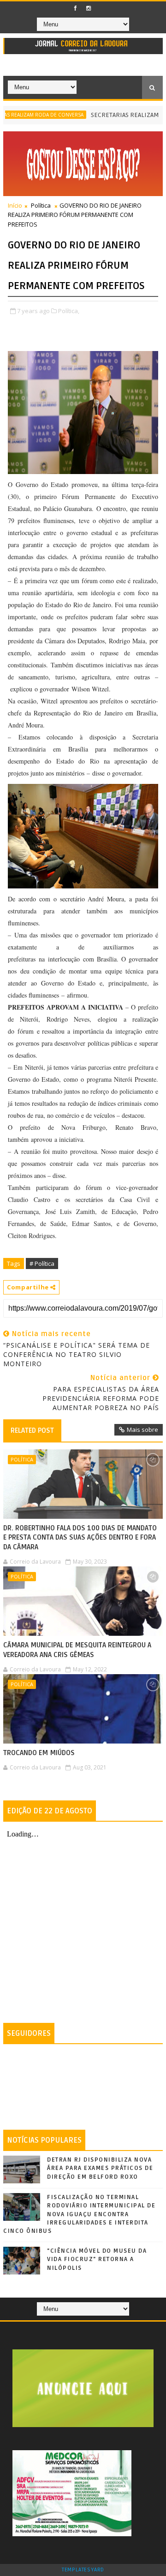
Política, (69, 311)
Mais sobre (142, 1430)
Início (15, 205)
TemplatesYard (83, 2570)
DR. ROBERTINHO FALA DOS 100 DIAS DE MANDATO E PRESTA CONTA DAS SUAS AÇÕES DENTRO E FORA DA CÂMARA (80, 1538)
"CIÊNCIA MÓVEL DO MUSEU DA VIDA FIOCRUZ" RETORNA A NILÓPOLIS (97, 2259)
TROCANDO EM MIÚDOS (39, 1753)
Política (41, 205)
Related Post (32, 1430)
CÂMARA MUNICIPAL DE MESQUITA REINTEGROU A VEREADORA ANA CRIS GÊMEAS (77, 1650)
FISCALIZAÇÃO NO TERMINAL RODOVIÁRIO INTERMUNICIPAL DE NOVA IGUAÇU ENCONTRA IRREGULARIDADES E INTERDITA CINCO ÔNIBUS (79, 2214)
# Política (42, 1263)
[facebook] (75, 8)
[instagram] (89, 8)
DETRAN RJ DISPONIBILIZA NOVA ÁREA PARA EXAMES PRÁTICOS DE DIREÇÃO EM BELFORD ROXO (100, 2168)
